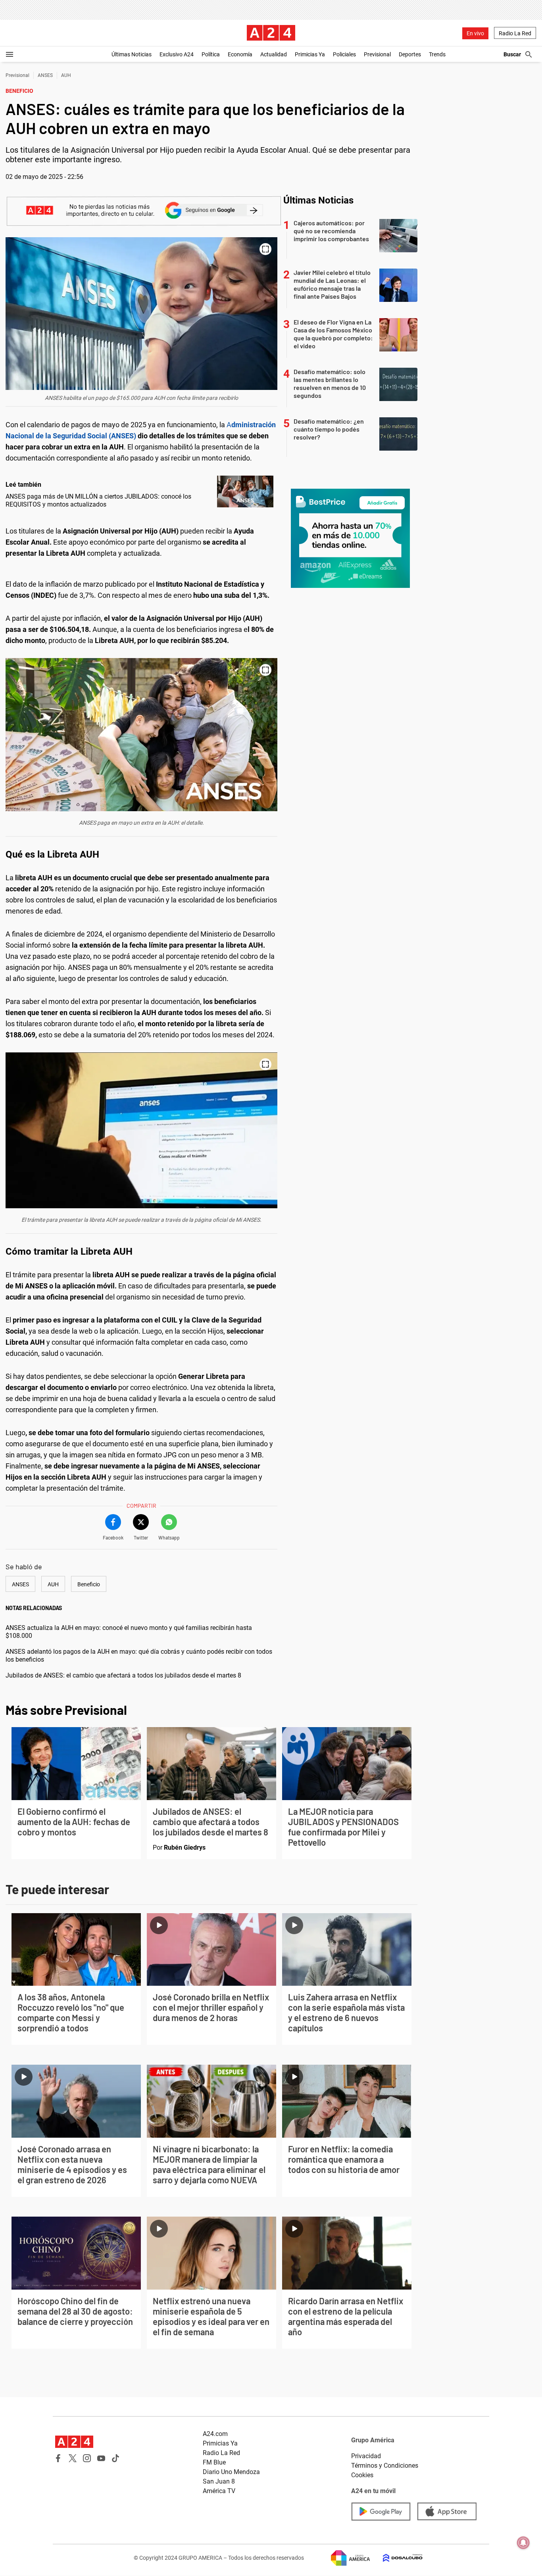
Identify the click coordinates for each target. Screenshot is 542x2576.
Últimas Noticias (132, 54)
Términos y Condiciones (385, 2466)
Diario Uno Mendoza (231, 2472)
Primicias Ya (310, 54)
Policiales (344, 54)
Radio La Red (515, 33)
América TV (219, 2491)
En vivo (475, 33)
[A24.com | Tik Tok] (115, 2458)
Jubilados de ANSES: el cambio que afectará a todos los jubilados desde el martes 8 (123, 1675)
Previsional (377, 54)
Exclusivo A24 (177, 54)
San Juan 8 (219, 2481)
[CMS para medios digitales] (396, 2558)
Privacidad (366, 2456)
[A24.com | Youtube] (101, 2458)
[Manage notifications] (523, 2543)
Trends (437, 54)
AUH (66, 75)
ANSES (45, 75)
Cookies (362, 2475)
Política (211, 54)
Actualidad (274, 54)
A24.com (215, 2434)
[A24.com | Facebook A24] (58, 2458)
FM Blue (214, 2462)
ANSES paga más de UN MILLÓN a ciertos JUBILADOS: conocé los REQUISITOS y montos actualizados (98, 500)
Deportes (410, 54)
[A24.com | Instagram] (87, 2458)
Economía (240, 54)
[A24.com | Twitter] (73, 2458)
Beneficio (89, 1584)
